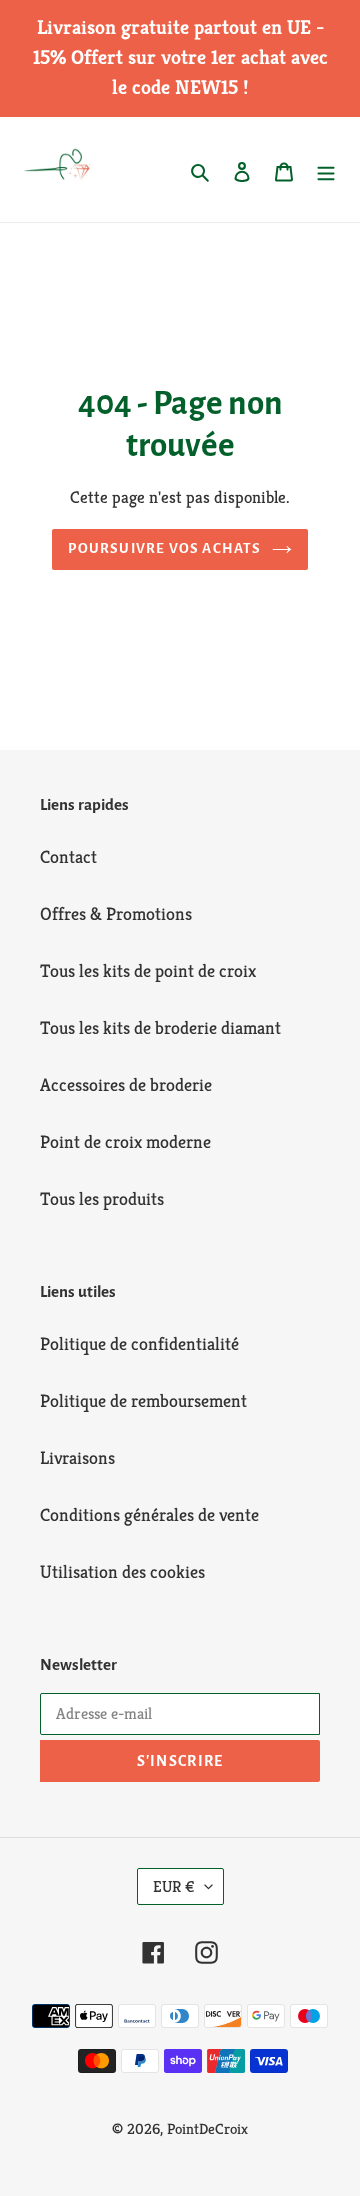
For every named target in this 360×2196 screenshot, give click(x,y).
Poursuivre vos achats (164, 548)
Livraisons (77, 1457)
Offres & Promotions (116, 913)
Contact (68, 856)
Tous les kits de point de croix (148, 970)
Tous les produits (102, 1198)
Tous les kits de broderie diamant (160, 1027)
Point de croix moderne (125, 1141)
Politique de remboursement (143, 1400)
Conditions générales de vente (149, 1514)
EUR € (174, 1886)
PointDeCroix (207, 2128)
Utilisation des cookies (122, 1571)
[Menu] (326, 169)
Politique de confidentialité (139, 1343)
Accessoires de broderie (126, 1084)
